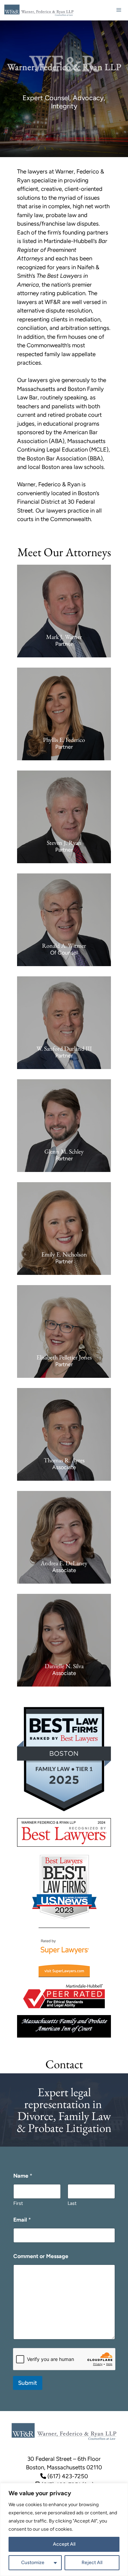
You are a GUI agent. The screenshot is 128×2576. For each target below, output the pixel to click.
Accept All (64, 2544)
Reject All (92, 2563)
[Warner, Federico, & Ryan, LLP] (39, 10)
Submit (28, 2383)
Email (22, 2220)
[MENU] (119, 10)
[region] (64, 2529)
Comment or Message (41, 2256)
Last (72, 2203)
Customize (33, 2563)
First (18, 2203)
